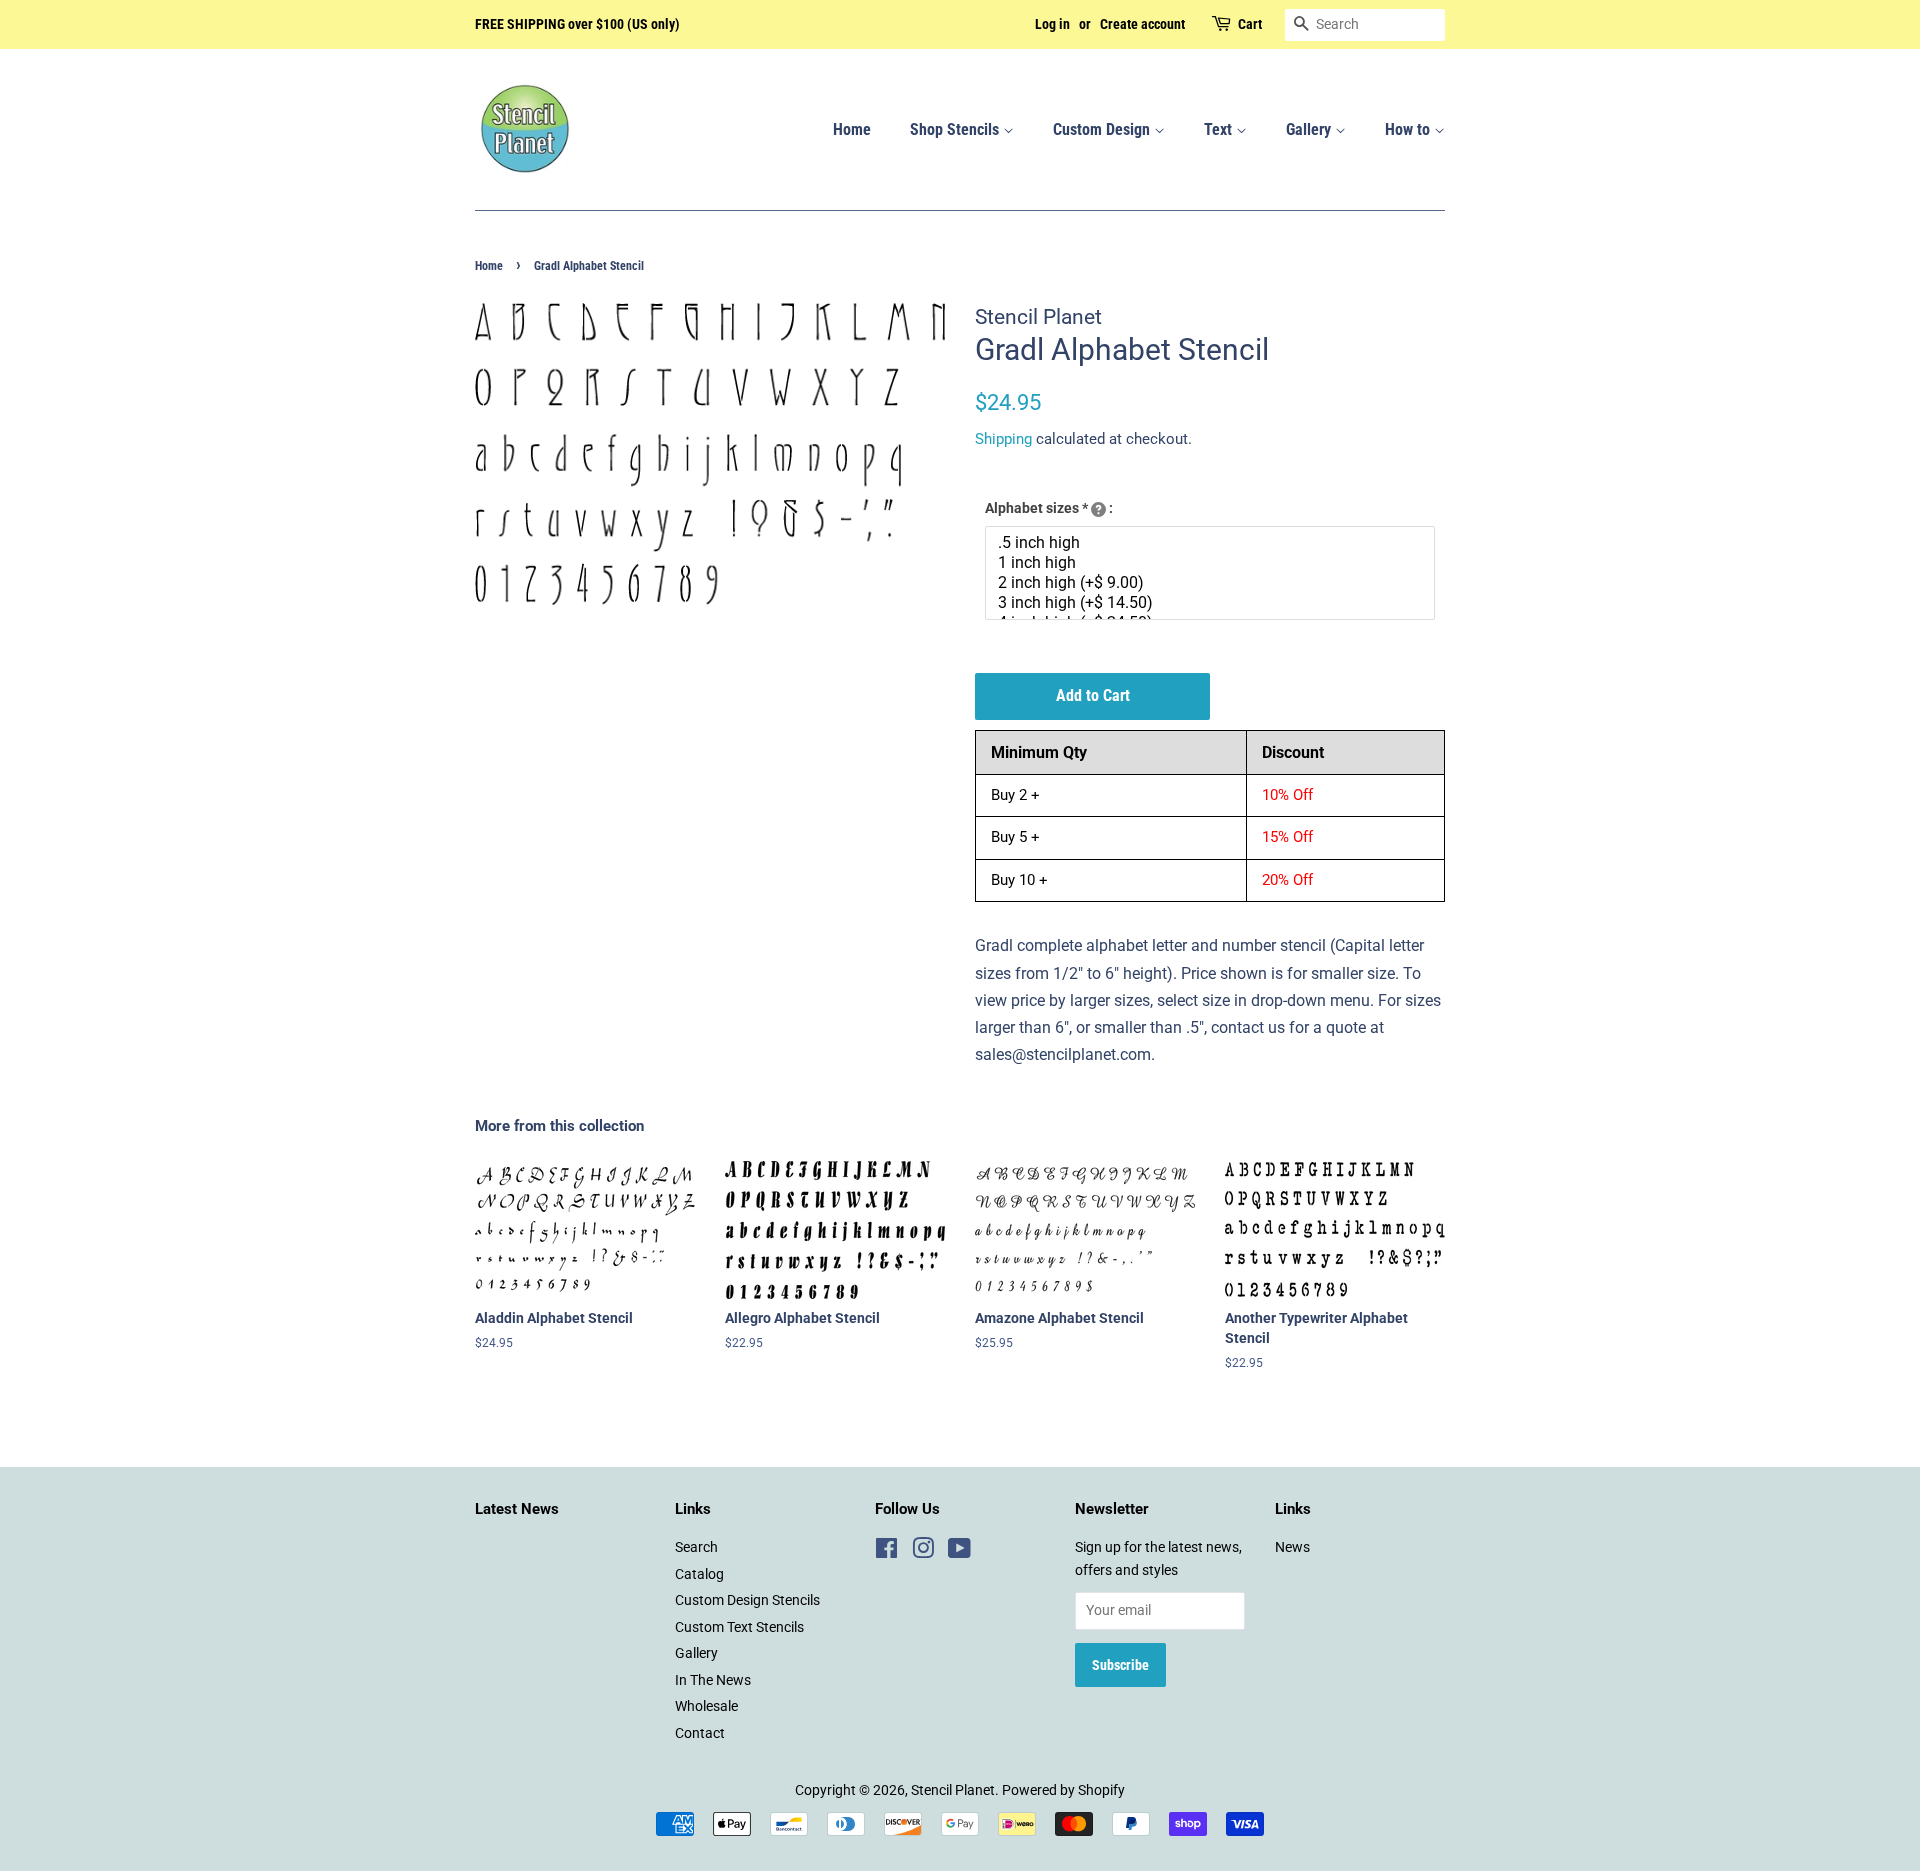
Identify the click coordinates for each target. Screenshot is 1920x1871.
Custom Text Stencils (739, 1627)
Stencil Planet (953, 1790)
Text (1220, 129)
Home (852, 129)
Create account (1142, 24)
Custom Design (1103, 129)
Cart (1250, 24)
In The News (713, 1680)
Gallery (1310, 129)
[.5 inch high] (1212, 543)
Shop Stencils (956, 129)
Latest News (517, 1509)
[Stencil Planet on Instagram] (923, 1552)
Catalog (699, 1574)
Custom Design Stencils (747, 1600)
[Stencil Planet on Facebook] (886, 1552)
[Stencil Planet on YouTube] (959, 1552)
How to (1409, 129)
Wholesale (706, 1706)
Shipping (1003, 439)
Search (696, 1547)
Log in (1052, 24)
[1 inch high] (1212, 563)
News (1292, 1547)
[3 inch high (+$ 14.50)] (1212, 603)
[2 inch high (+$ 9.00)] (1212, 583)
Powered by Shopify (1063, 1790)
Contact (700, 1733)
